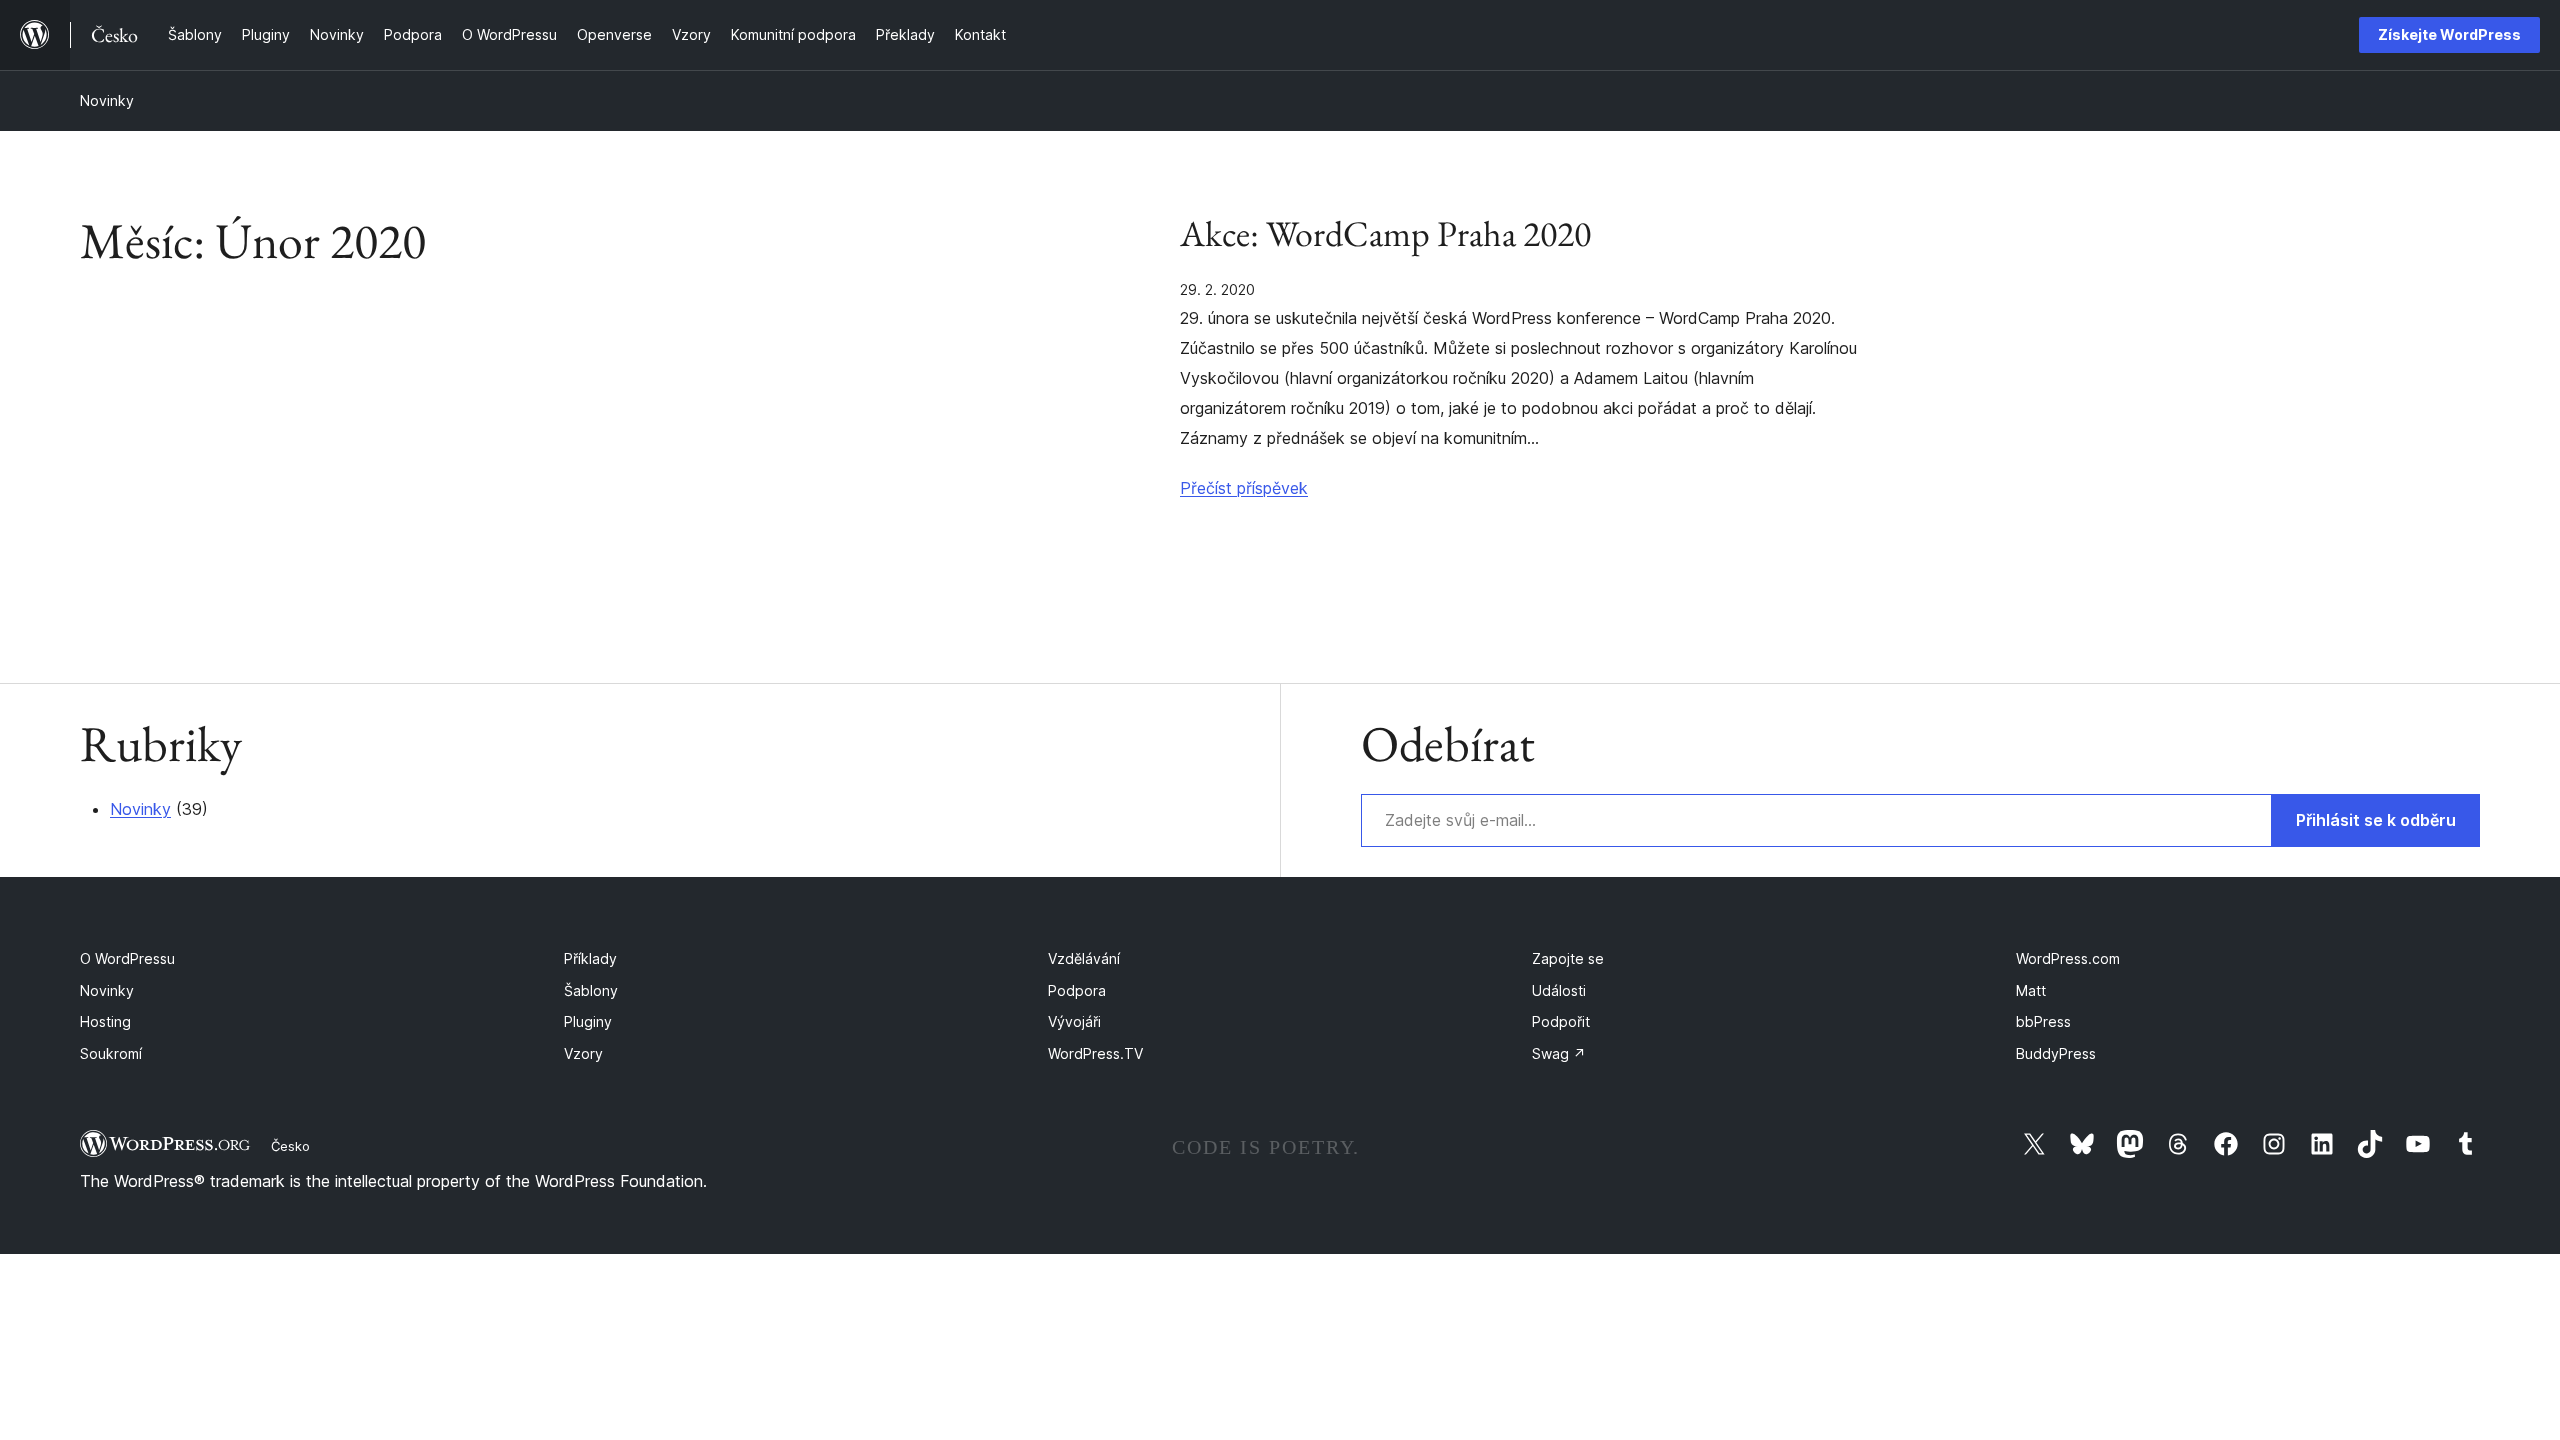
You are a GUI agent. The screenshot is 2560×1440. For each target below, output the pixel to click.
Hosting (105, 1021)
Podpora (1077, 990)
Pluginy (588, 1021)
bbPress (2043, 1021)
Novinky (107, 100)
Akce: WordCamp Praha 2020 (1385, 234)
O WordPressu (127, 958)
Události (1559, 990)
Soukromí (111, 1053)
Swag (1559, 1053)
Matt (2031, 990)
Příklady (590, 958)
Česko (290, 1146)
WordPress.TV (1095, 1053)
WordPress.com (2068, 958)
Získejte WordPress (2449, 34)
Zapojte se (1568, 958)
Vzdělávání (1084, 958)
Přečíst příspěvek (1244, 488)
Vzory (583, 1053)
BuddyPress (2056, 1053)
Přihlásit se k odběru (2376, 820)
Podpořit (1561, 1021)
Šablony (591, 990)
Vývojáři (1074, 1021)
